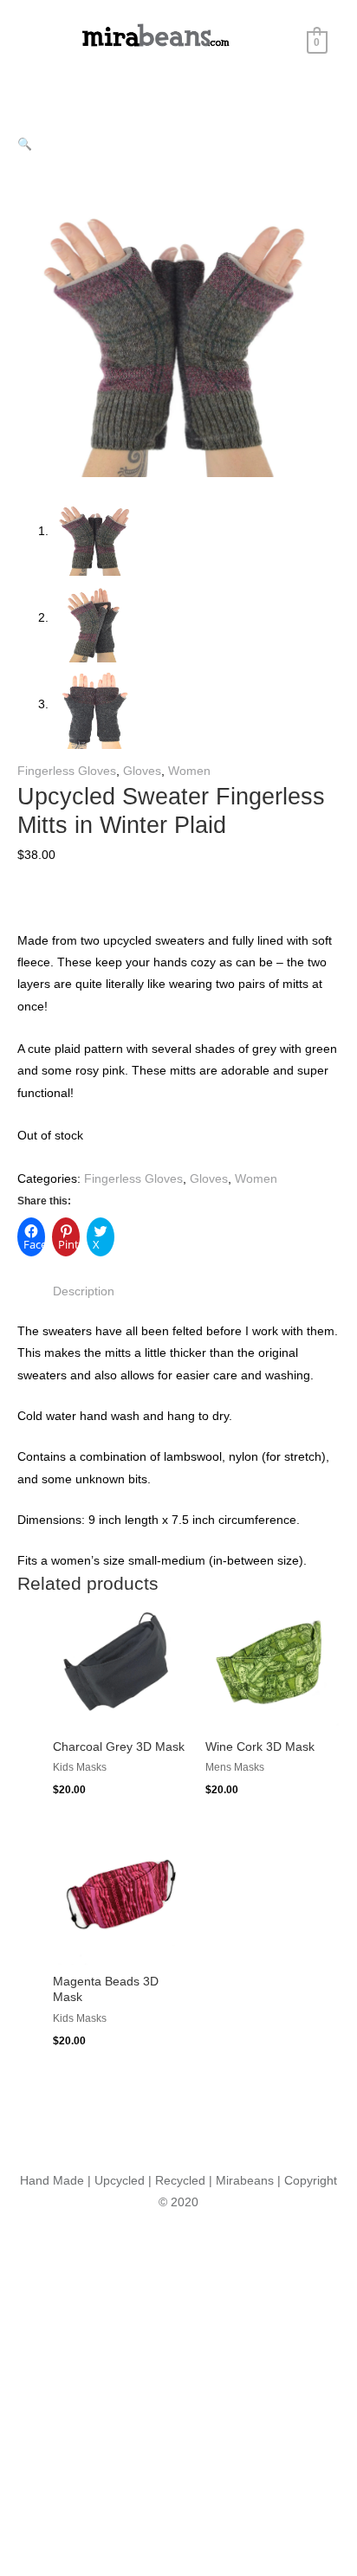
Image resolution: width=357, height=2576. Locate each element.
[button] (25, 144)
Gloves (142, 771)
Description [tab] (84, 1291)
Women (189, 771)
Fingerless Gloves (67, 771)
